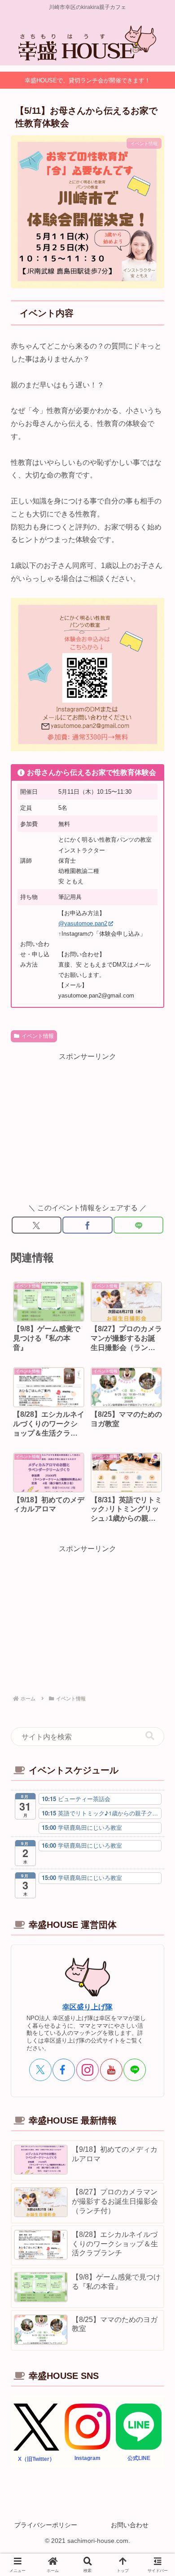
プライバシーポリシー (46, 2525)
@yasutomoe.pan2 (83, 923)
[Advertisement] (87, 1126)
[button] (150, 1736)
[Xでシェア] (37, 1225)
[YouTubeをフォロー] (111, 2070)
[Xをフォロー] (40, 2070)
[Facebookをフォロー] (64, 2070)
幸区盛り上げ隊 (87, 2007)
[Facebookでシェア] (87, 1225)
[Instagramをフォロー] (87, 2070)
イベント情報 (38, 1036)
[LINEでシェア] (138, 1225)
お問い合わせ (130, 2525)
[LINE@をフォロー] (135, 2070)
